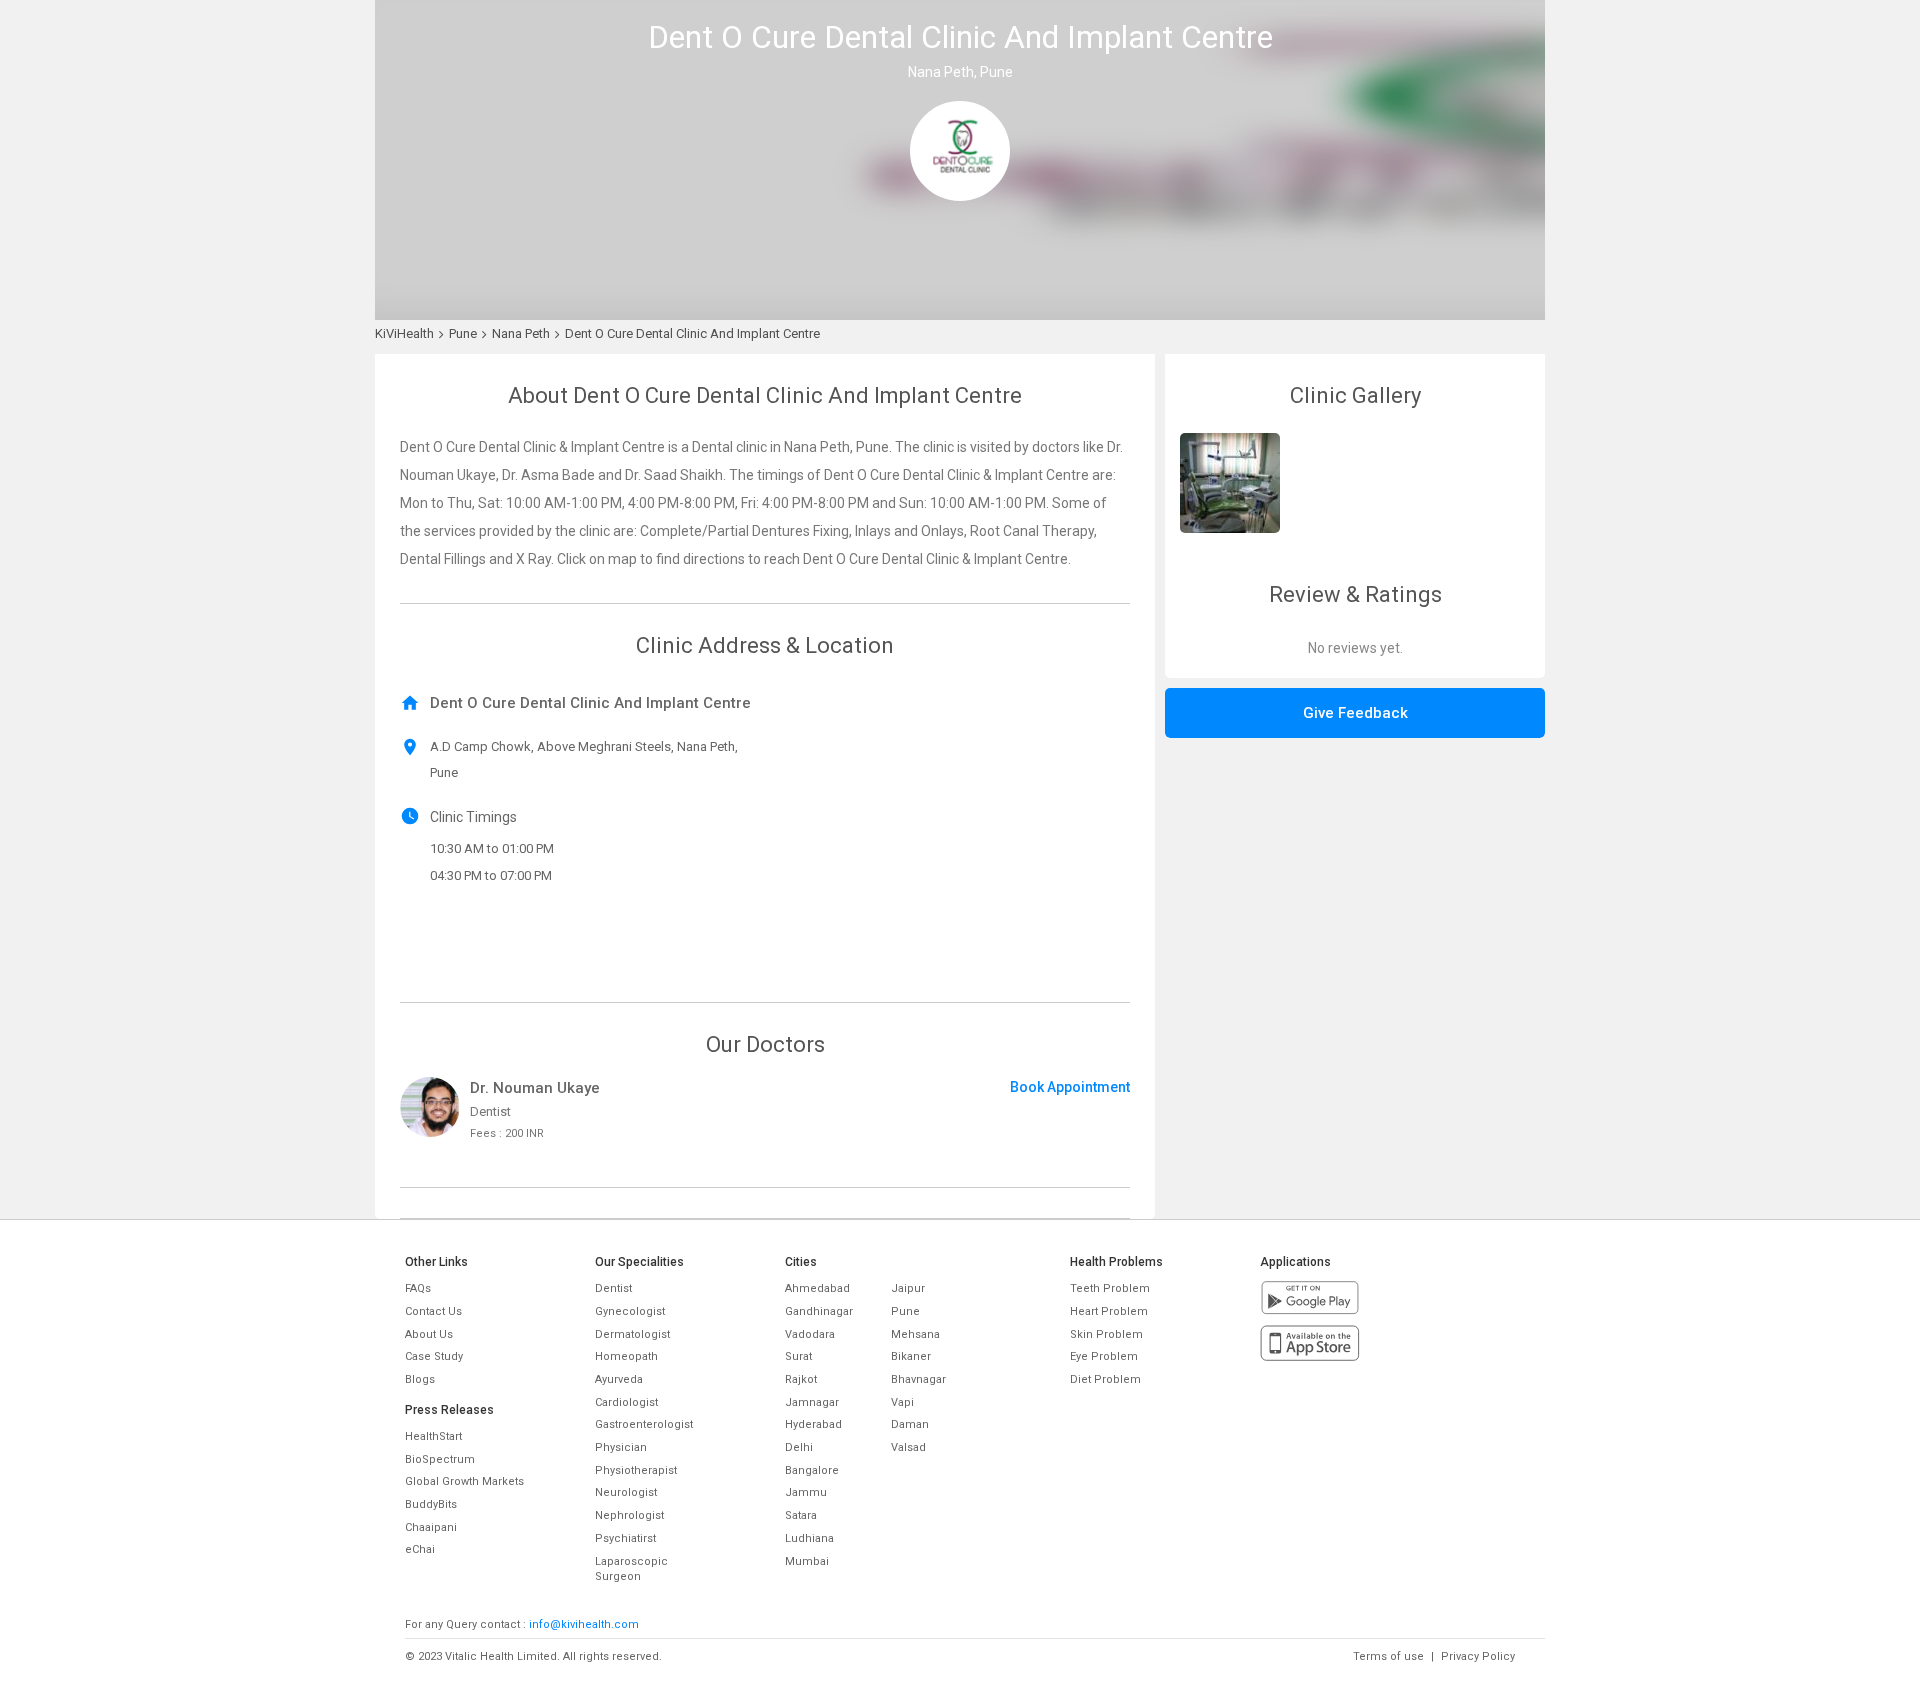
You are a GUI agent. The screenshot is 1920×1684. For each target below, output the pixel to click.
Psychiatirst (625, 1538)
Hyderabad (813, 1424)
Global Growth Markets (464, 1481)
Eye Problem (1104, 1356)
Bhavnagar (918, 1379)
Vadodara (810, 1334)
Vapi (902, 1402)
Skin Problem (1106, 1334)
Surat (798, 1356)
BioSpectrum (440, 1459)
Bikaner (911, 1356)
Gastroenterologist (644, 1424)
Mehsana (915, 1334)
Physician (621, 1447)
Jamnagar (812, 1402)
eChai (420, 1549)
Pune (905, 1311)
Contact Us (433, 1311)
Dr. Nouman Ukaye (535, 1088)
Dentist (613, 1288)
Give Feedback (1355, 713)
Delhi (799, 1447)
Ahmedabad (817, 1288)
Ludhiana (809, 1538)
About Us (429, 1334)
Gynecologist (630, 1311)
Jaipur (908, 1288)
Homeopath (626, 1356)
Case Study (434, 1356)
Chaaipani (431, 1527)
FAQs (418, 1288)
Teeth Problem (1110, 1288)
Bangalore (812, 1470)
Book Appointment (1070, 1087)
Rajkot (801, 1379)
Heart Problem (1109, 1311)
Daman (910, 1424)
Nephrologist (629, 1515)
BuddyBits (431, 1504)
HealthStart (433, 1436)
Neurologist (626, 1492)
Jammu (806, 1492)
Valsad (908, 1447)
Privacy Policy (1478, 1656)
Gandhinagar (819, 1311)
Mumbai (807, 1561)
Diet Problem (1105, 1379)
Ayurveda (619, 1379)
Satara (801, 1515)
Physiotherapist (636, 1470)
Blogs (420, 1379)
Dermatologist (632, 1334)
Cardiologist (626, 1402)
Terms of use (1388, 1656)
